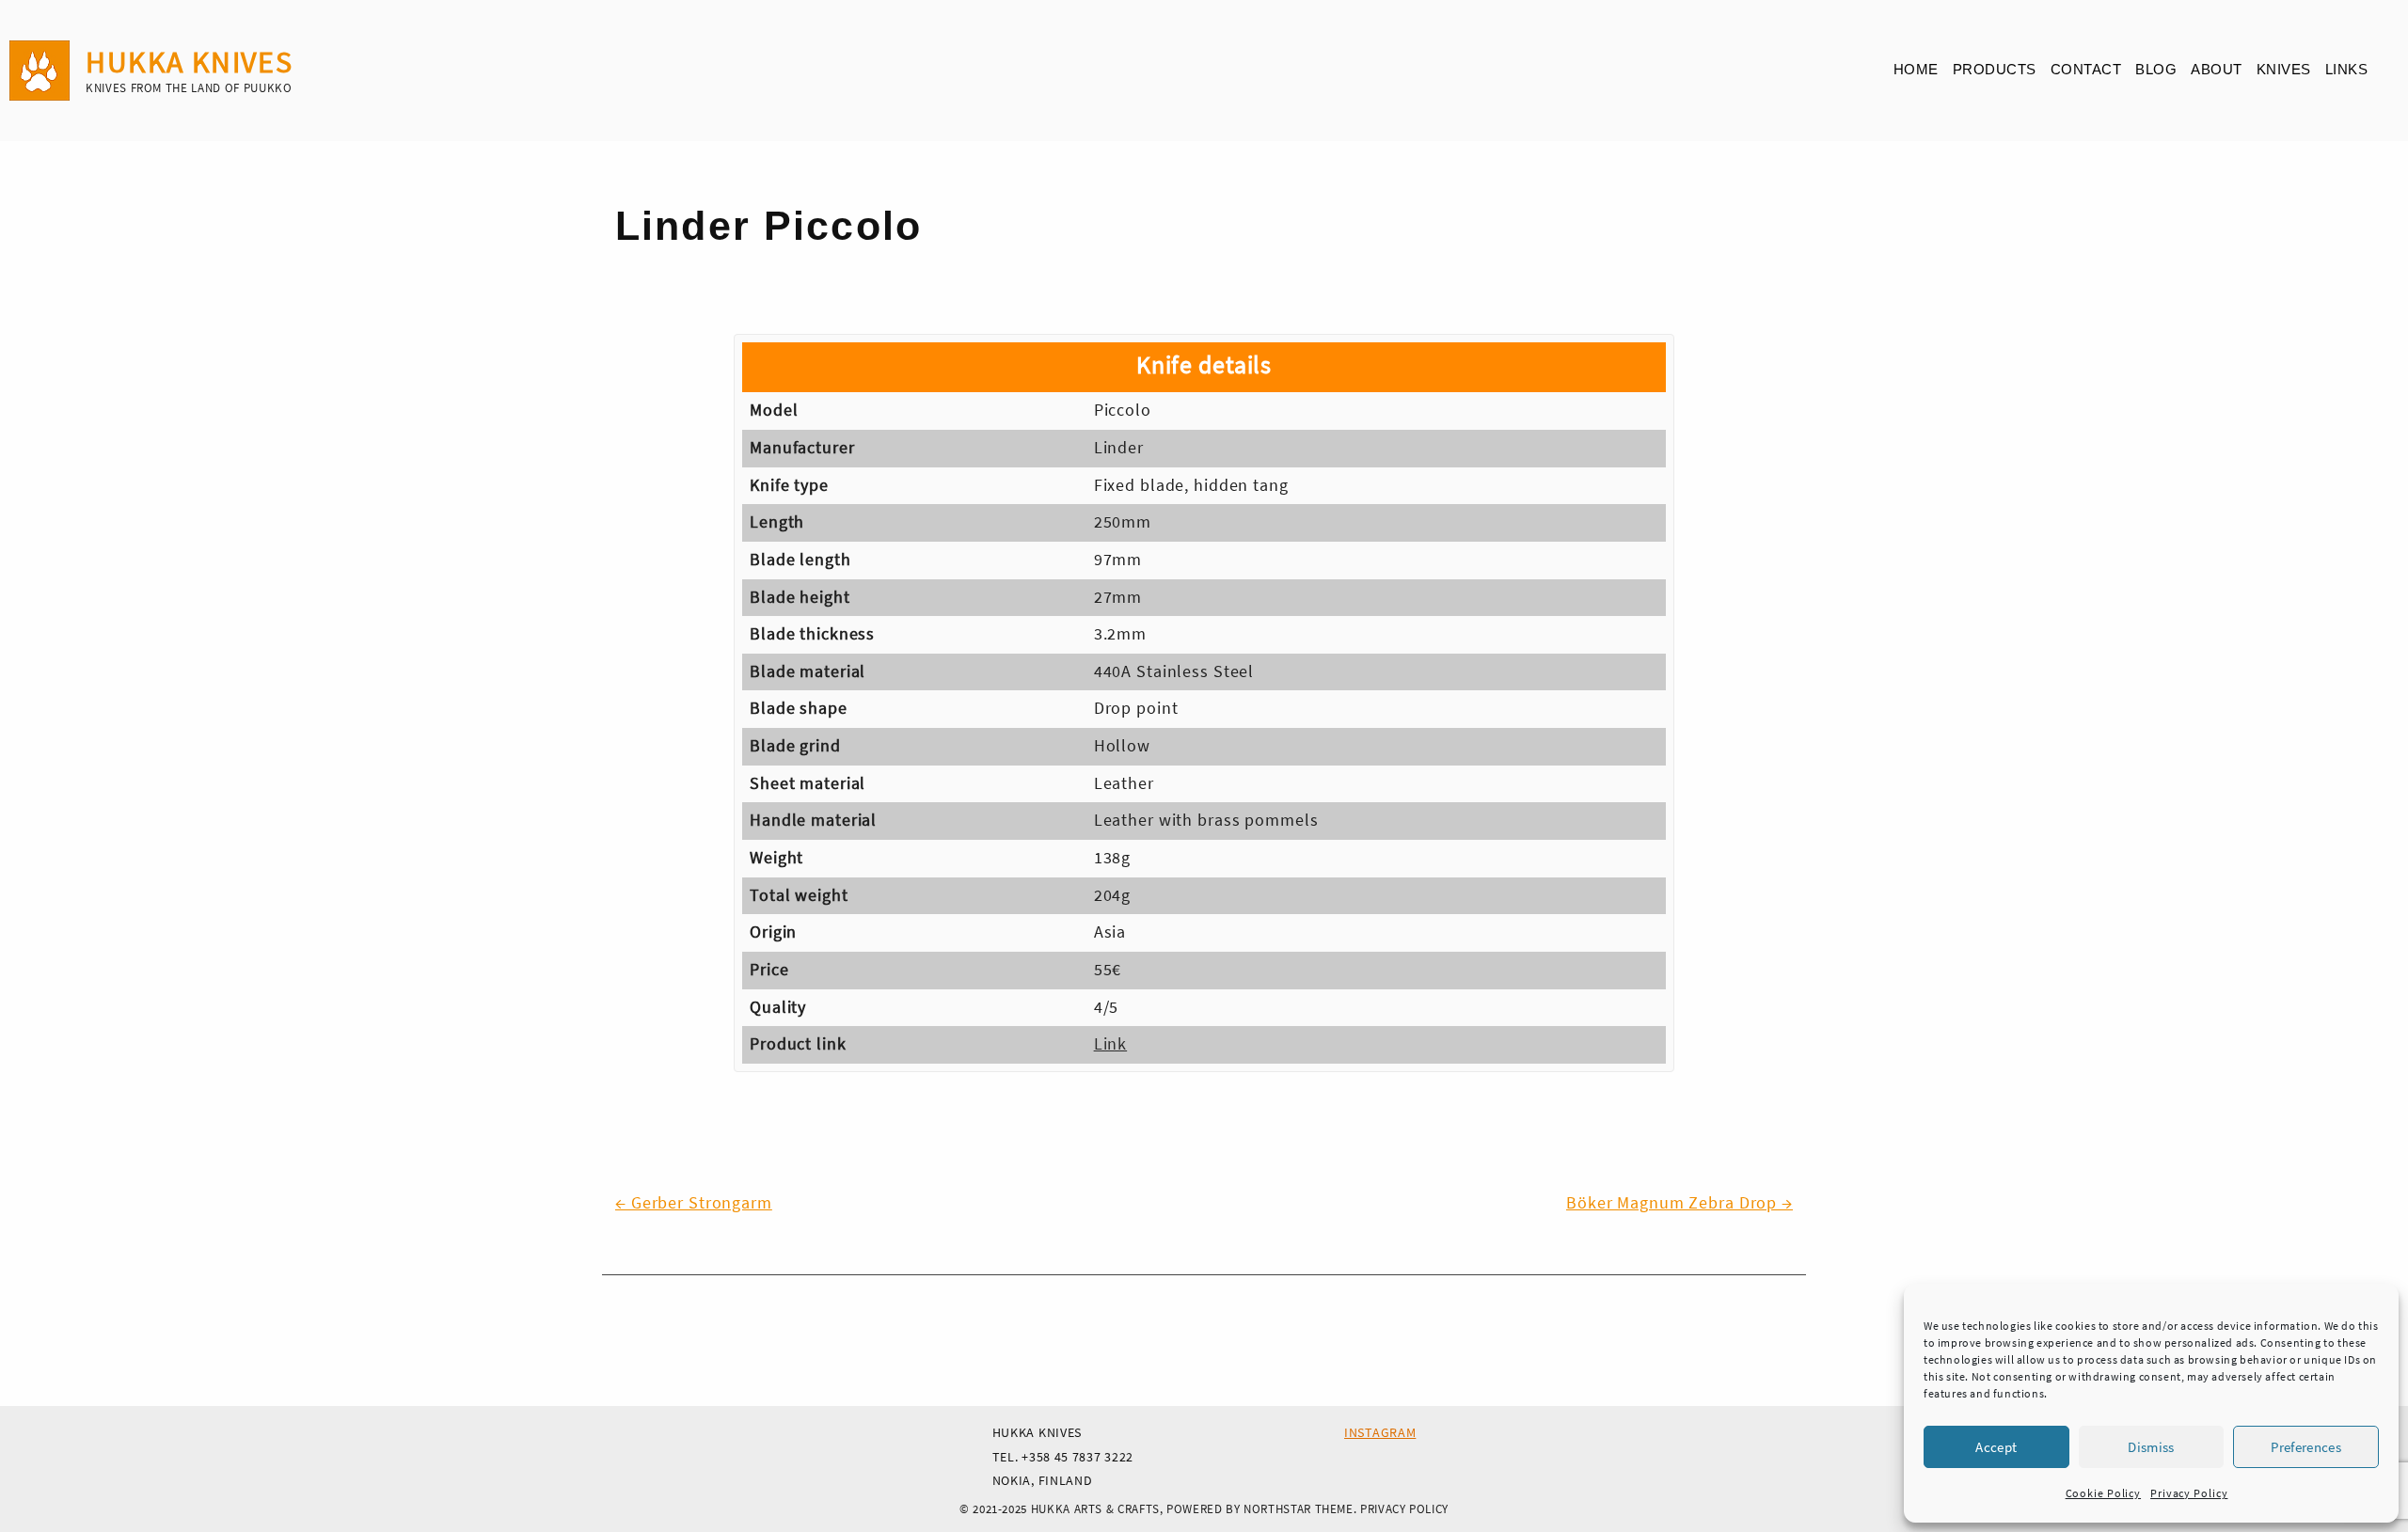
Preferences (2306, 1447)
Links (2347, 69)
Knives (2284, 69)
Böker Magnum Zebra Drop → (1679, 1203)
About (2217, 69)
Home (1916, 69)
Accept (1996, 1447)
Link (1111, 1044)
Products (1995, 69)
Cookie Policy (2103, 1493)
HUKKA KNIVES (189, 62)
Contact (2086, 69)
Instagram (1380, 1432)
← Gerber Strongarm (694, 1203)
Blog (2156, 69)
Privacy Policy (2189, 1493)
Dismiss (2151, 1447)
